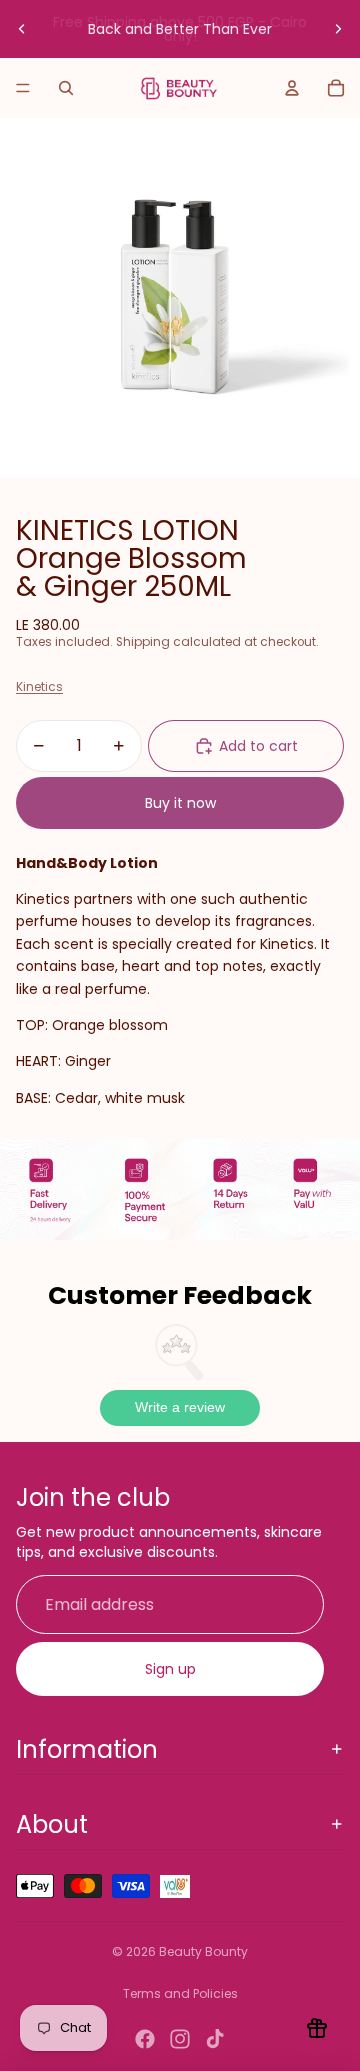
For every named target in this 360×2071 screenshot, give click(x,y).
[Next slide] (338, 29)
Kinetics (39, 686)
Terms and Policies (180, 1993)
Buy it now (180, 803)
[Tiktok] (215, 2039)
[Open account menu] (292, 88)
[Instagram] (180, 2039)
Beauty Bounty (203, 1951)
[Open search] (66, 88)
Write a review (180, 1407)
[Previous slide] (22, 29)
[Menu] (23, 88)
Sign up (170, 1669)
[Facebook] (145, 2039)
